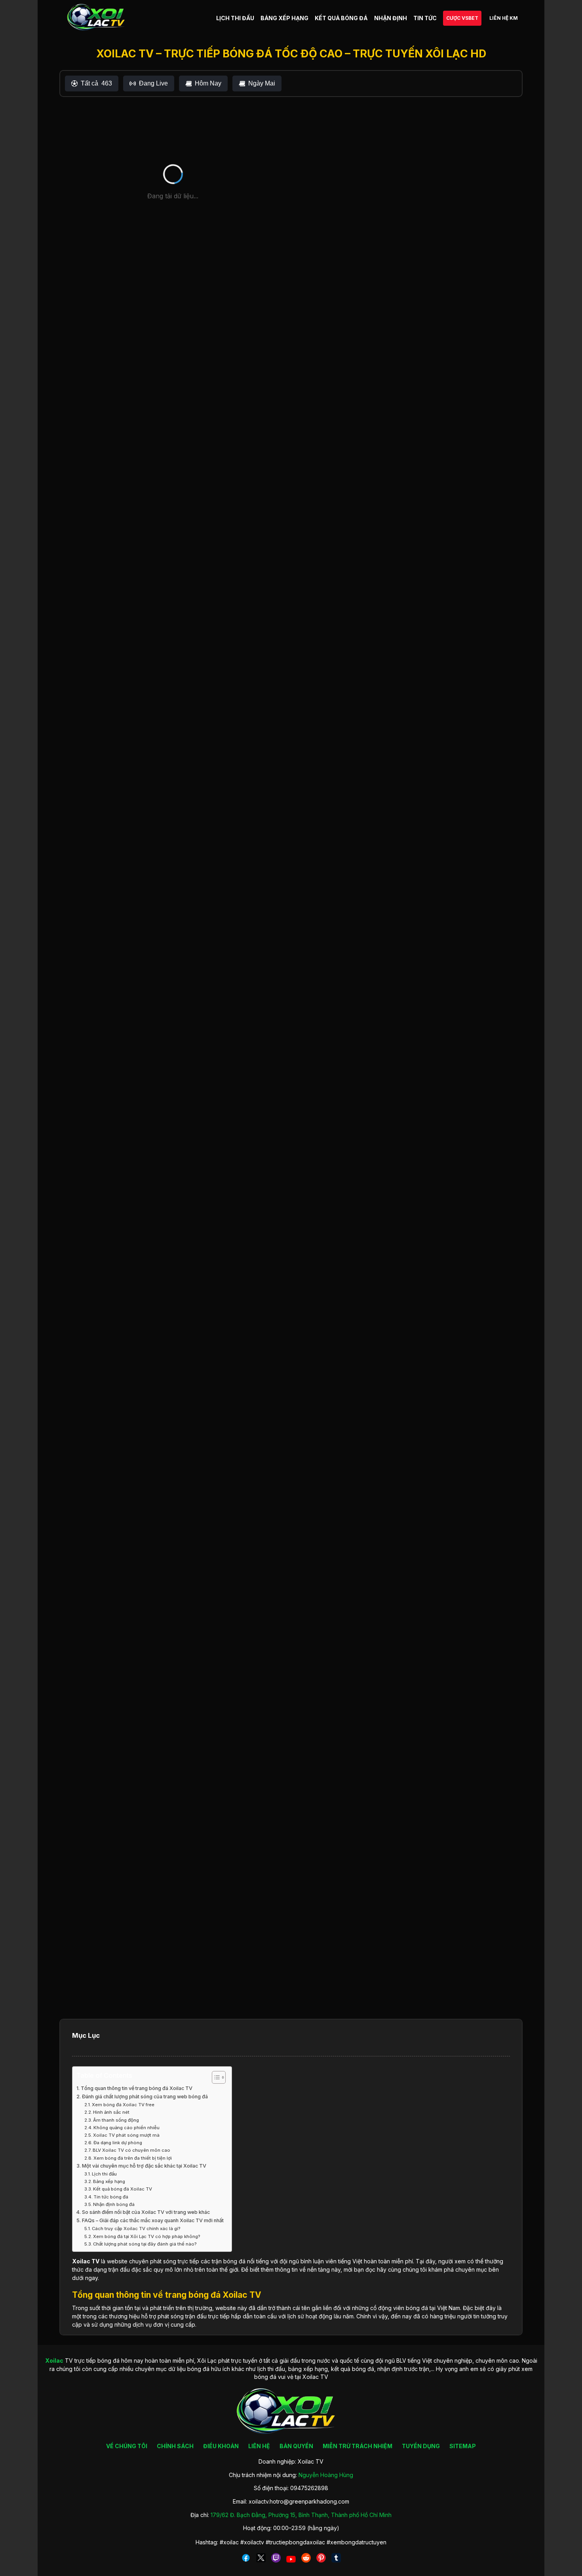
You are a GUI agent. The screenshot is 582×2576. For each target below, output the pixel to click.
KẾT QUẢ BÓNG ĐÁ (341, 18)
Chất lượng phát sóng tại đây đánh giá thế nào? (145, 2244)
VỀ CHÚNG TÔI (127, 2446)
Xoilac (81, 2261)
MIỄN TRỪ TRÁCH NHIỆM (358, 2446)
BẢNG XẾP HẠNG (284, 18)
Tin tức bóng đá (111, 2197)
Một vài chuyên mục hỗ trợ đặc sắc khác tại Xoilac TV (144, 2166)
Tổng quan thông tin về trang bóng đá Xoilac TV (137, 2088)
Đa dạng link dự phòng (118, 2143)
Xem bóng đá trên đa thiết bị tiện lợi (133, 2158)
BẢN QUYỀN (296, 2446)
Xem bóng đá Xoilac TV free (123, 2105)
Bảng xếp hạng (109, 2181)
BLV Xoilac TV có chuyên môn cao (131, 2150)
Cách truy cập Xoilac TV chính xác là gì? (136, 2229)
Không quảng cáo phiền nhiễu (126, 2128)
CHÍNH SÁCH (175, 2446)
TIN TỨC (425, 18)
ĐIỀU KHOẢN (221, 2446)
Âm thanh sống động (116, 2120)
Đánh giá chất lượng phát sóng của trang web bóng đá (145, 2097)
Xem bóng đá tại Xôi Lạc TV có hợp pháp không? (147, 2236)
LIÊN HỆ (259, 2446)
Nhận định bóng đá (114, 2204)
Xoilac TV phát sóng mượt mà (126, 2135)
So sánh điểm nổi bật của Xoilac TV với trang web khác (146, 2212)
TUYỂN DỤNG (421, 2446)
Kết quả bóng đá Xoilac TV (123, 2189)
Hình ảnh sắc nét (111, 2112)
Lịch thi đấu (104, 2174)
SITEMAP (463, 2446)
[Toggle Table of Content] (215, 2077)
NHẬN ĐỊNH (391, 18)
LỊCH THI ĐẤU (235, 18)
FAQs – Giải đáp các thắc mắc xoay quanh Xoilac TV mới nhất (153, 2220)
